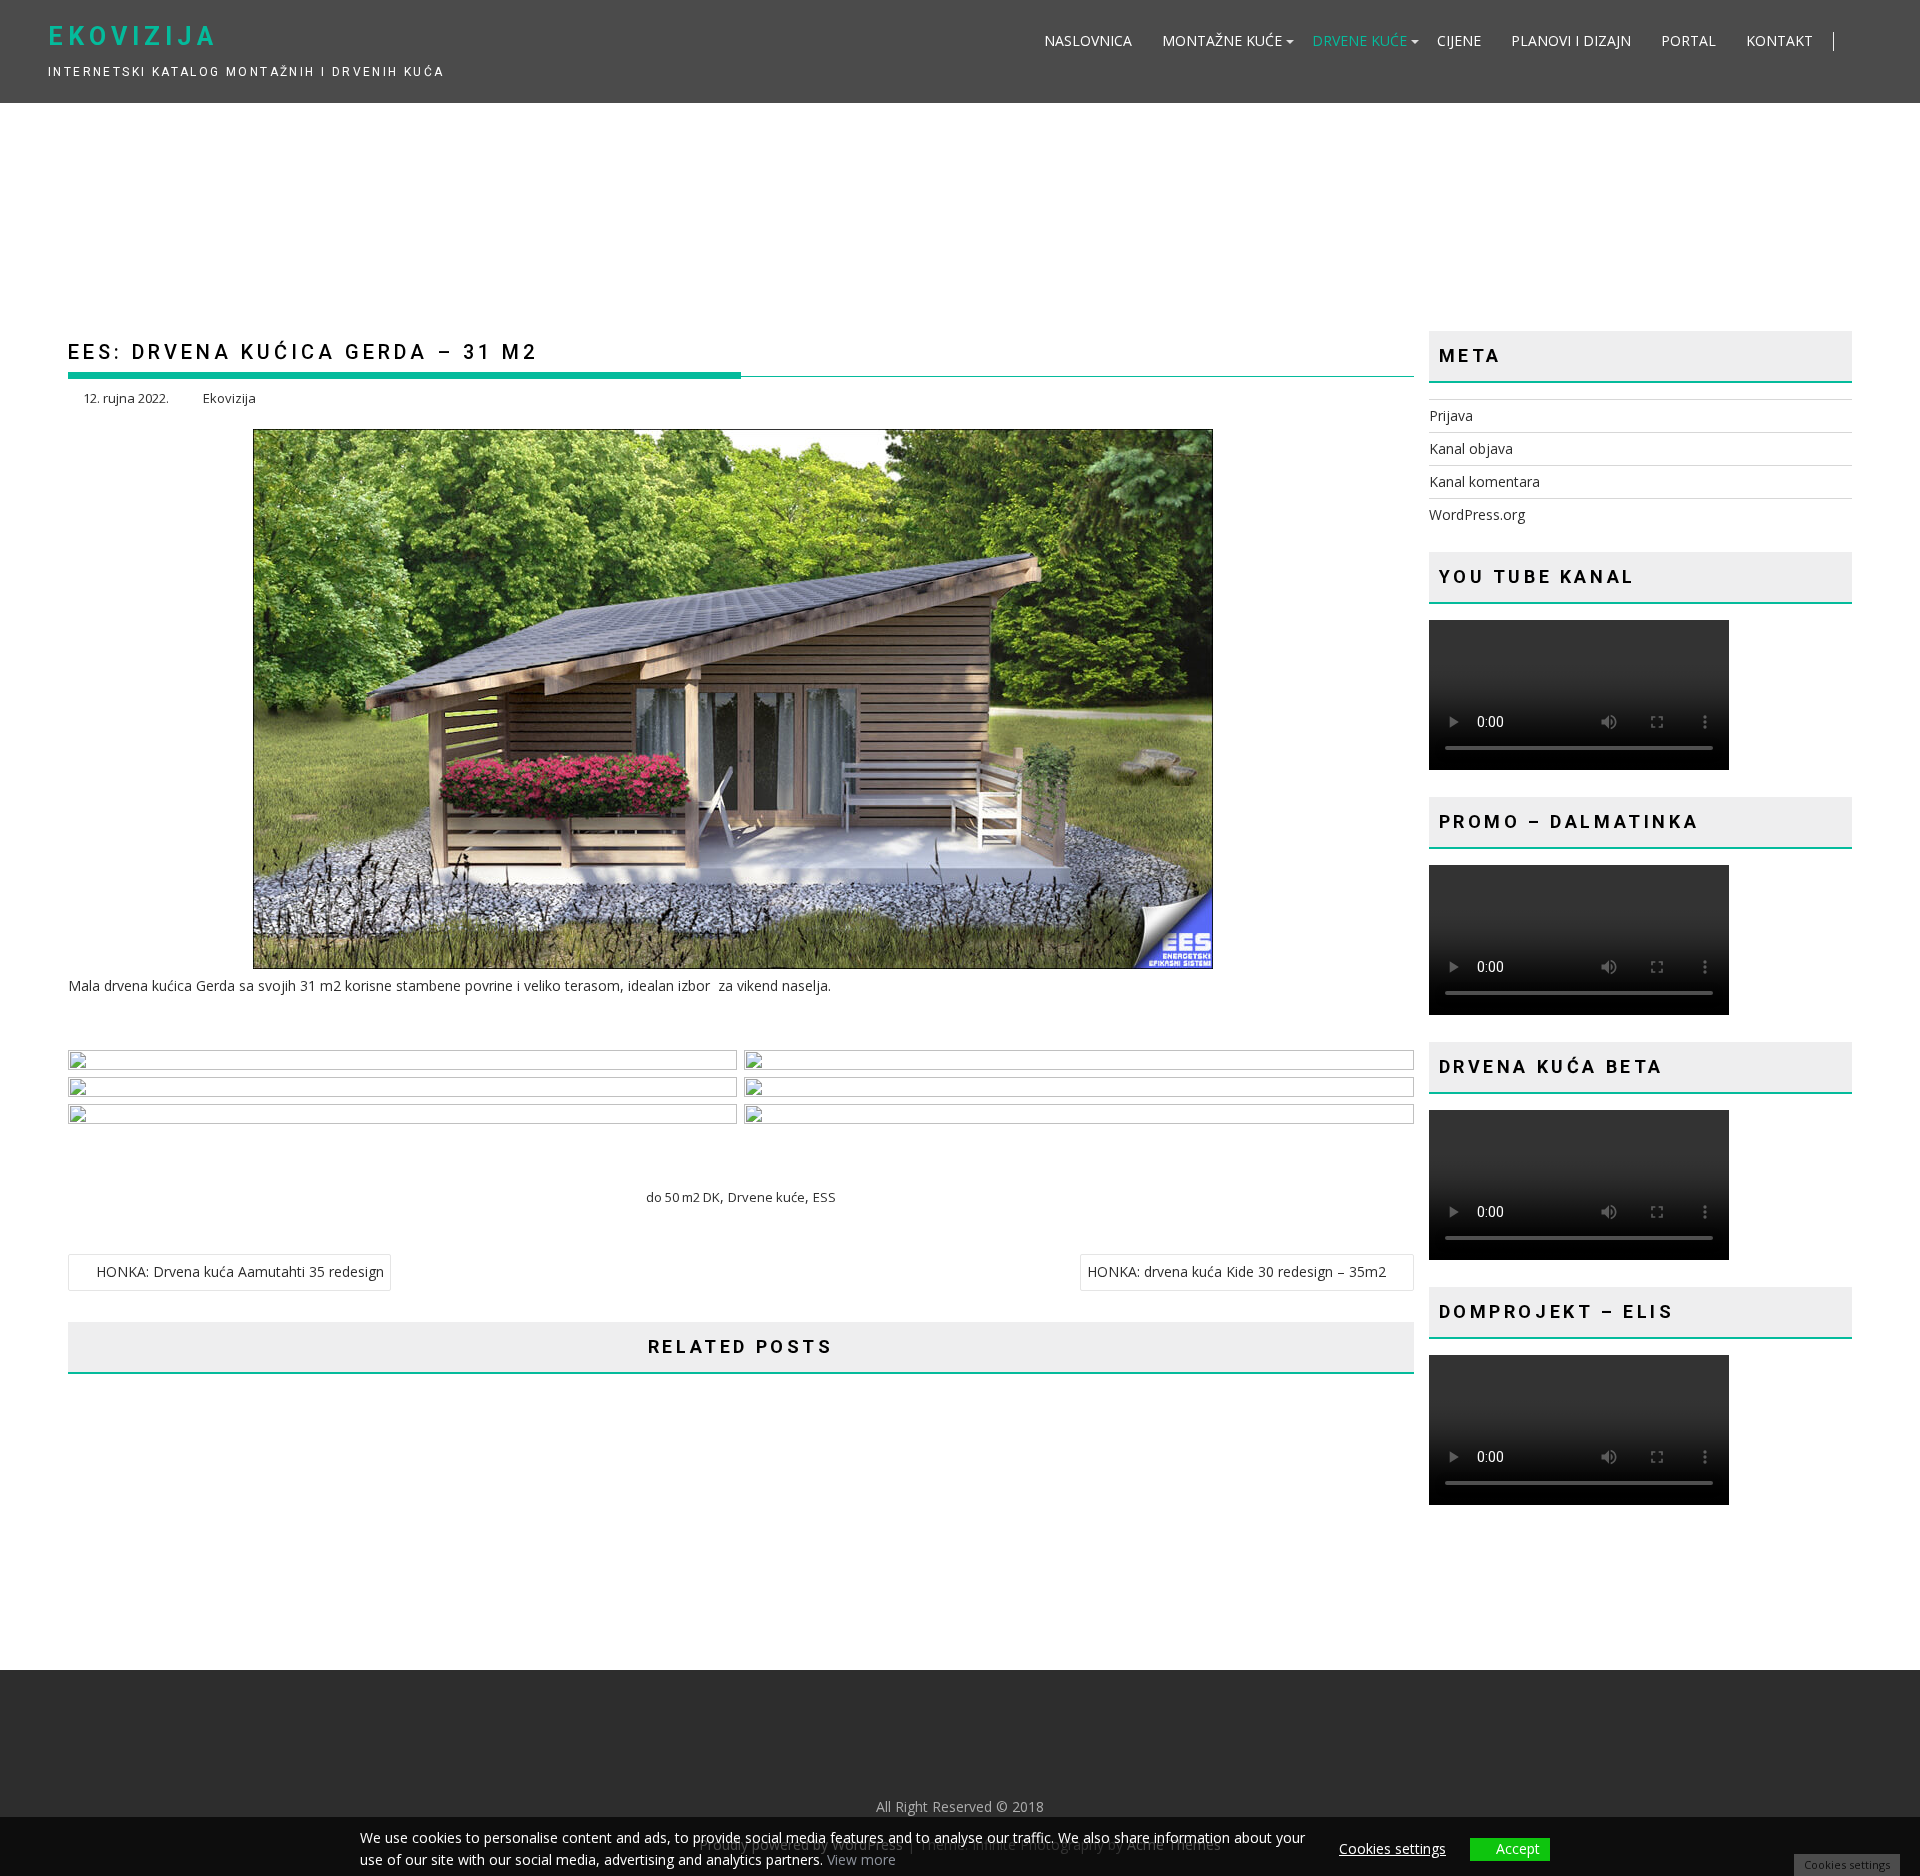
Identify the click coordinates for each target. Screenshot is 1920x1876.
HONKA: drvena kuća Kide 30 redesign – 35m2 (1236, 1271)
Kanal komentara (1484, 481)
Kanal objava (1471, 448)
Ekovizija (133, 36)
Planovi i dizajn (1571, 40)
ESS (824, 1197)
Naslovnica (1088, 40)
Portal (1688, 40)
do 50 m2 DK (683, 1197)
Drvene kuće (1359, 40)
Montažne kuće (1222, 40)
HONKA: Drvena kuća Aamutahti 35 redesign (240, 1271)
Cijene (1459, 40)
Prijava (1451, 415)
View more (861, 1859)
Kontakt (1779, 40)
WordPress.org (1477, 514)
